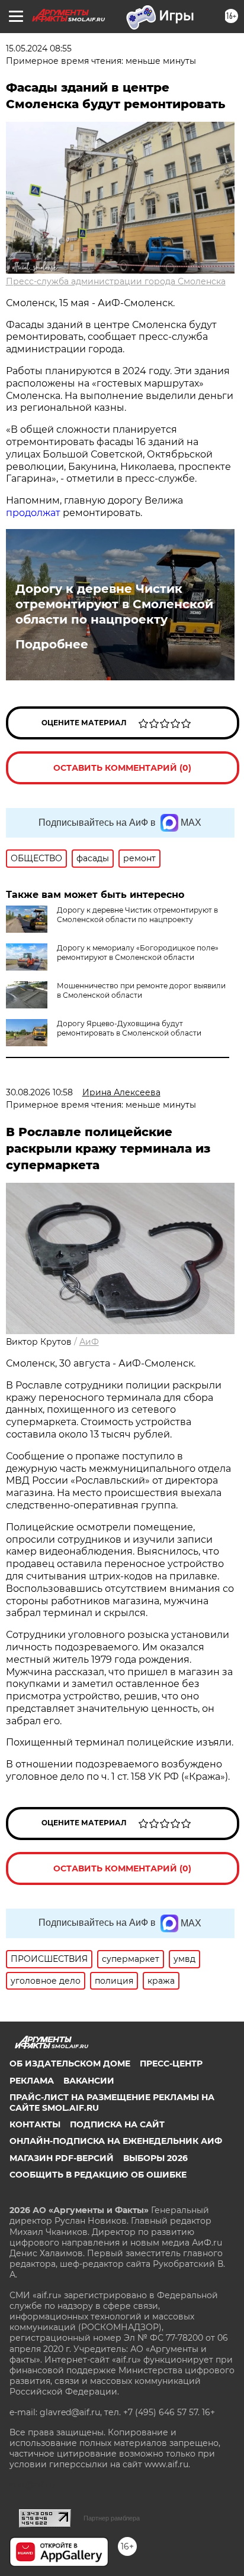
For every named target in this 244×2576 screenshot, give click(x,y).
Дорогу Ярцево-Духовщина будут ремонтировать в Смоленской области (129, 1028)
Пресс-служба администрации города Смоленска (116, 281)
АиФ (89, 1342)
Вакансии (89, 2081)
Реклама (32, 2081)
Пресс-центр (171, 2064)
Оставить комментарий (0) (122, 768)
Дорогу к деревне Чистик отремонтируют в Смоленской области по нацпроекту (114, 604)
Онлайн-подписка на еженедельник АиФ (116, 2141)
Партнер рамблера (112, 2518)
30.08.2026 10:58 (39, 1092)
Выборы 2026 (155, 2158)
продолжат (33, 513)
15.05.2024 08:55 (39, 48)
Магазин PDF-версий (62, 2158)
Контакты (35, 2124)
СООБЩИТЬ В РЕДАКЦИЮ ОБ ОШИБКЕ (98, 2175)
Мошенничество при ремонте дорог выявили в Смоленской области (141, 990)
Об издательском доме (70, 2064)
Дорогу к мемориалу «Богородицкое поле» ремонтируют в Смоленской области (138, 953)
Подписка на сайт (117, 2124)
